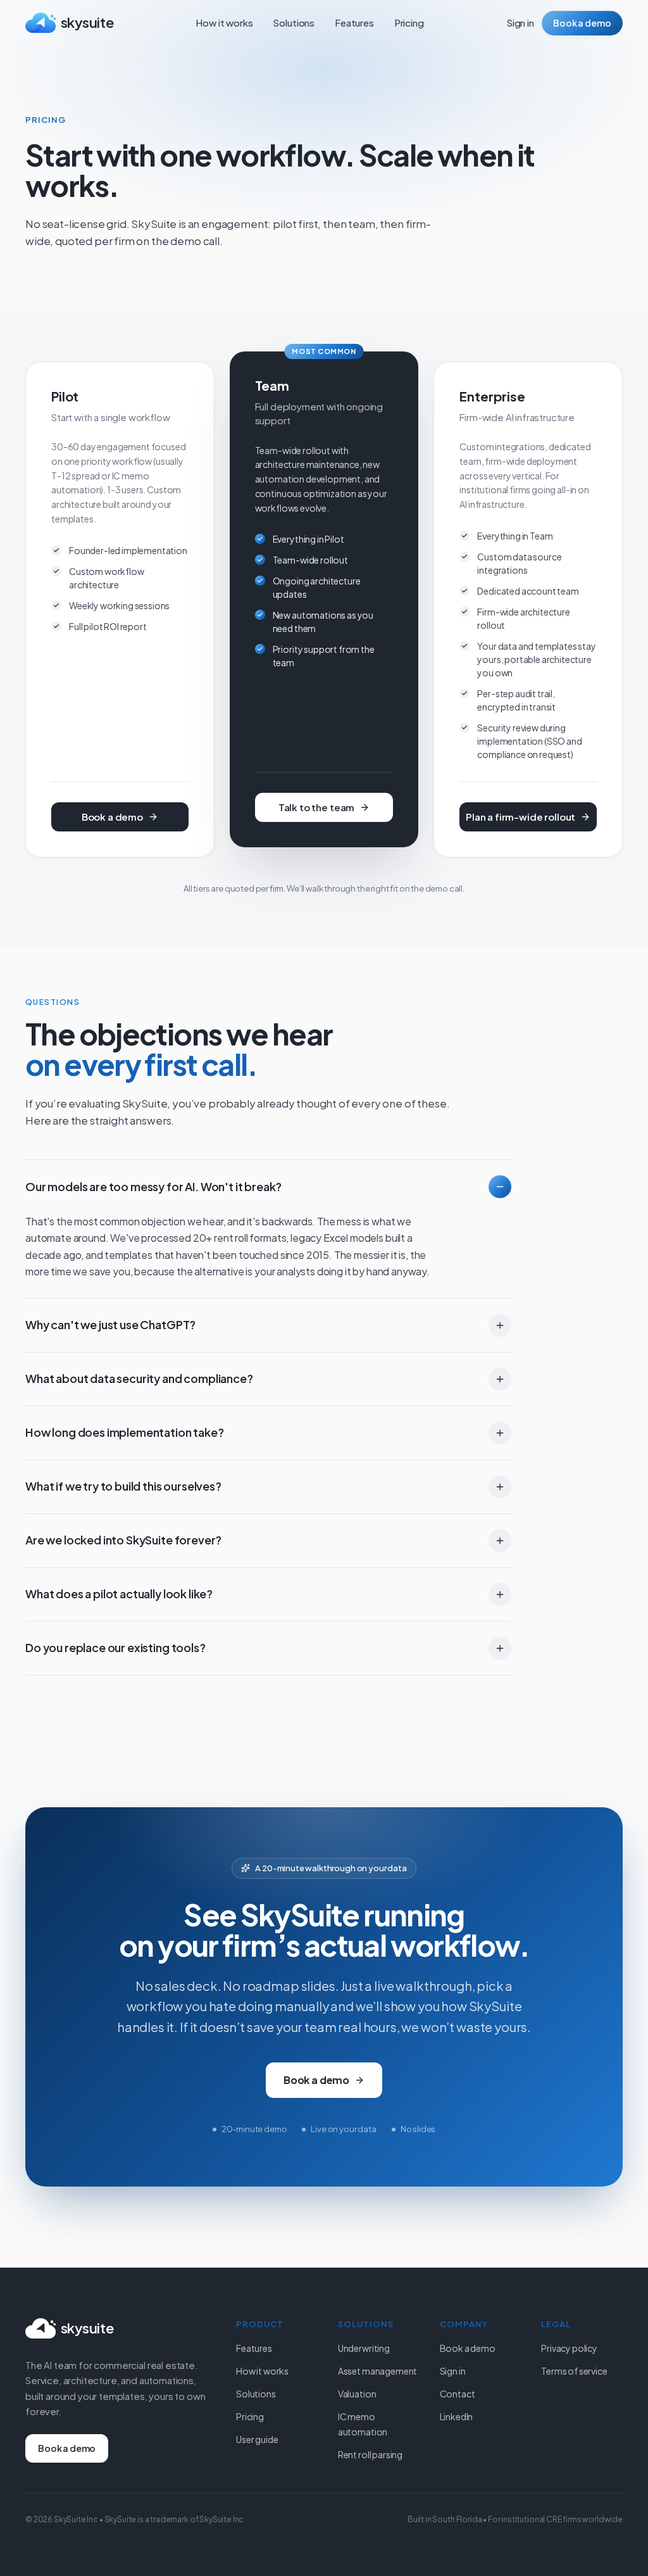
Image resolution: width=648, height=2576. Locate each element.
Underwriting (364, 2348)
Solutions (294, 22)
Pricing (409, 22)
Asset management (377, 2371)
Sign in (520, 22)
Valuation (357, 2394)
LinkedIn (457, 2416)
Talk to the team (316, 807)
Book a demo (582, 23)
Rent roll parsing (370, 2454)
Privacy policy (569, 2348)
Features (354, 22)
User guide (257, 2439)
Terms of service (574, 2371)
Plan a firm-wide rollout (520, 817)
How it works (224, 22)
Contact (458, 2394)
